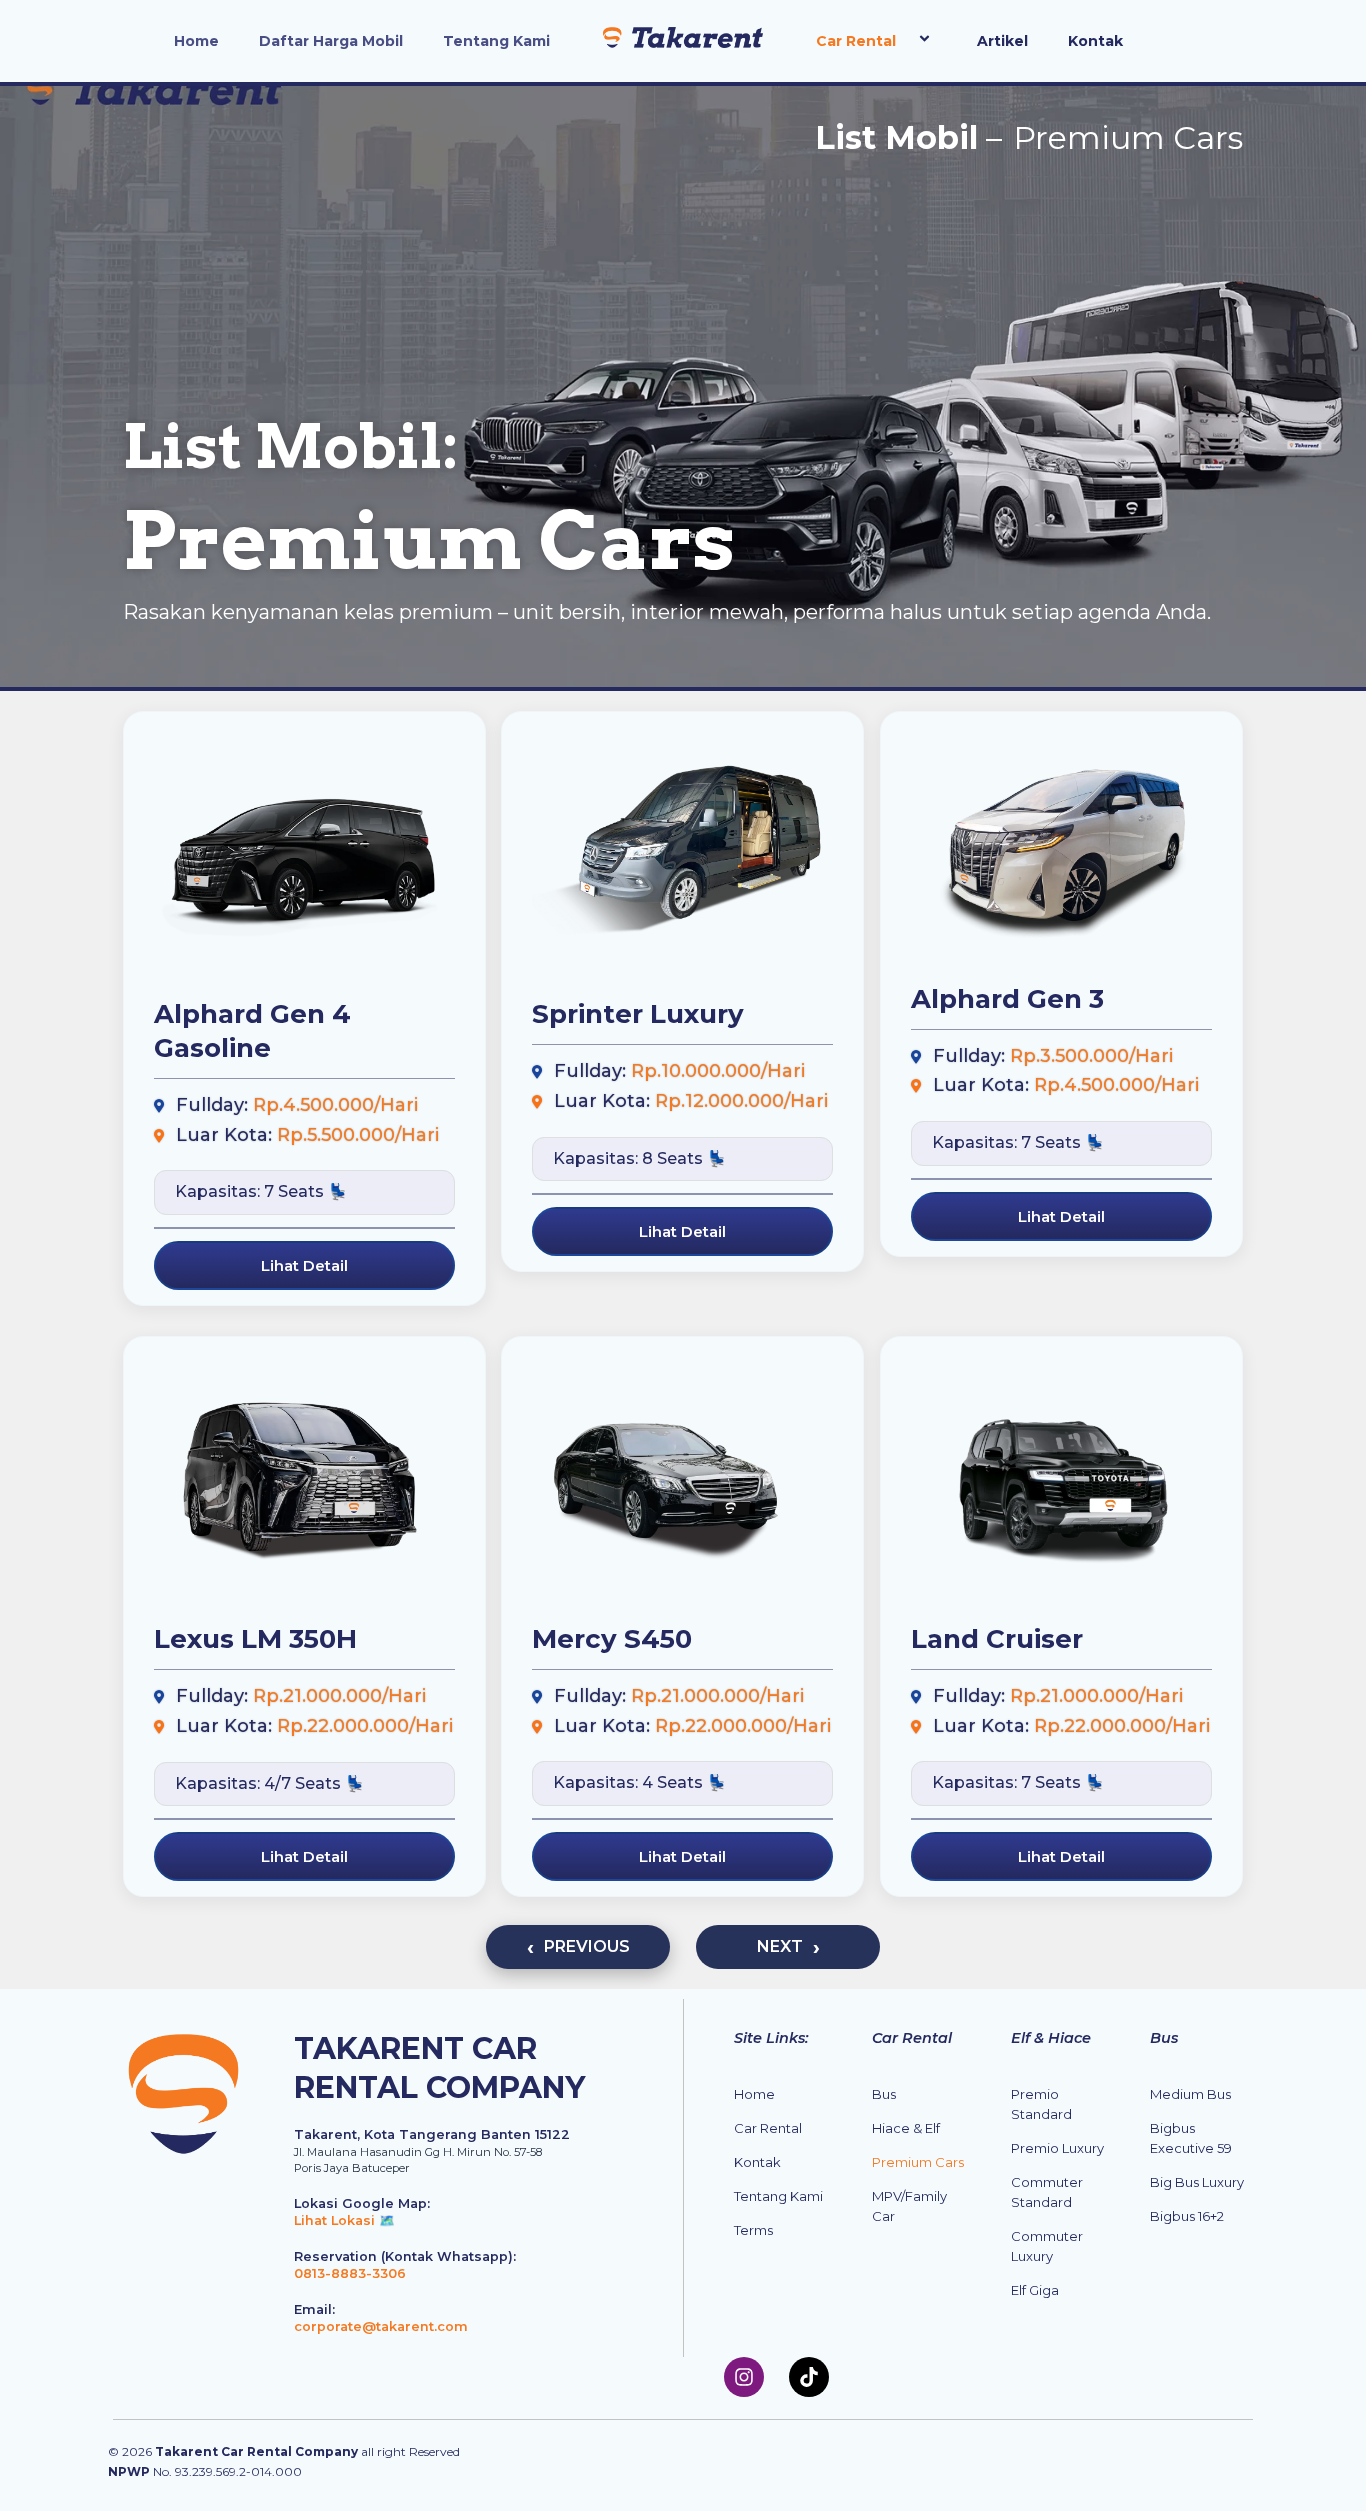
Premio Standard (1041, 2104)
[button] (904, 40)
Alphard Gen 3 (1007, 999)
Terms (753, 2230)
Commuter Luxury (1047, 2246)
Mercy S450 (612, 1639)
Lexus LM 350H (255, 1639)
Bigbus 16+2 (1187, 2216)
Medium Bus (1190, 2094)
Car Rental (856, 41)
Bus (884, 2094)
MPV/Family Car (909, 2206)
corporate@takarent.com (381, 2326)
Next (780, 1946)
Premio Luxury (1057, 2148)
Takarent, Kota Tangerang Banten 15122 (432, 2134)
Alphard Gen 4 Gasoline (252, 1032)
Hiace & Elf (906, 2128)
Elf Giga (1035, 2290)
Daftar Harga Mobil (331, 41)
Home (196, 41)
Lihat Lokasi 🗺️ (344, 2220)
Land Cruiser (997, 1639)
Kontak (1095, 41)
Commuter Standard (1047, 2192)
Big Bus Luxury (1197, 2182)
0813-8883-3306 (350, 2273)
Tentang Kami (496, 41)
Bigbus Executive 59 (1191, 2138)
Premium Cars (918, 2162)
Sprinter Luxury (638, 1015)
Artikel (1002, 41)
